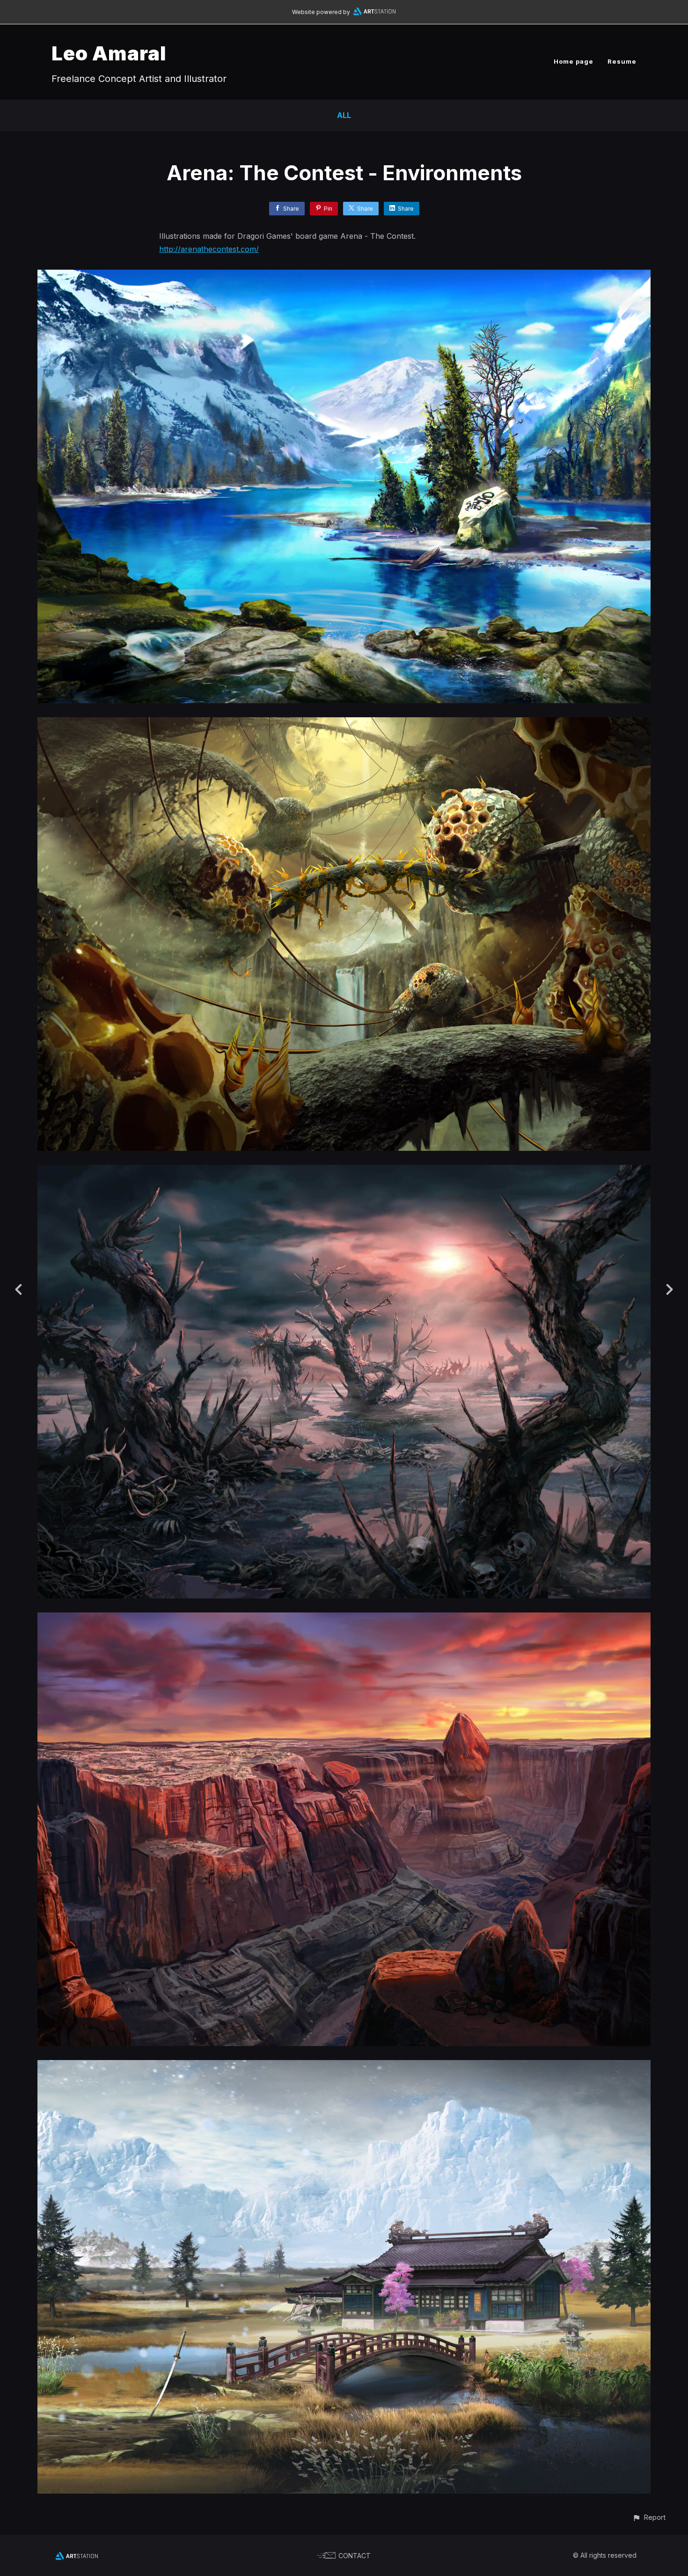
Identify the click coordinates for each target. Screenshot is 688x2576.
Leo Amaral (109, 53)
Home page (574, 61)
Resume (622, 61)
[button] (649, 2517)
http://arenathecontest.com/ (209, 249)
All (344, 115)
